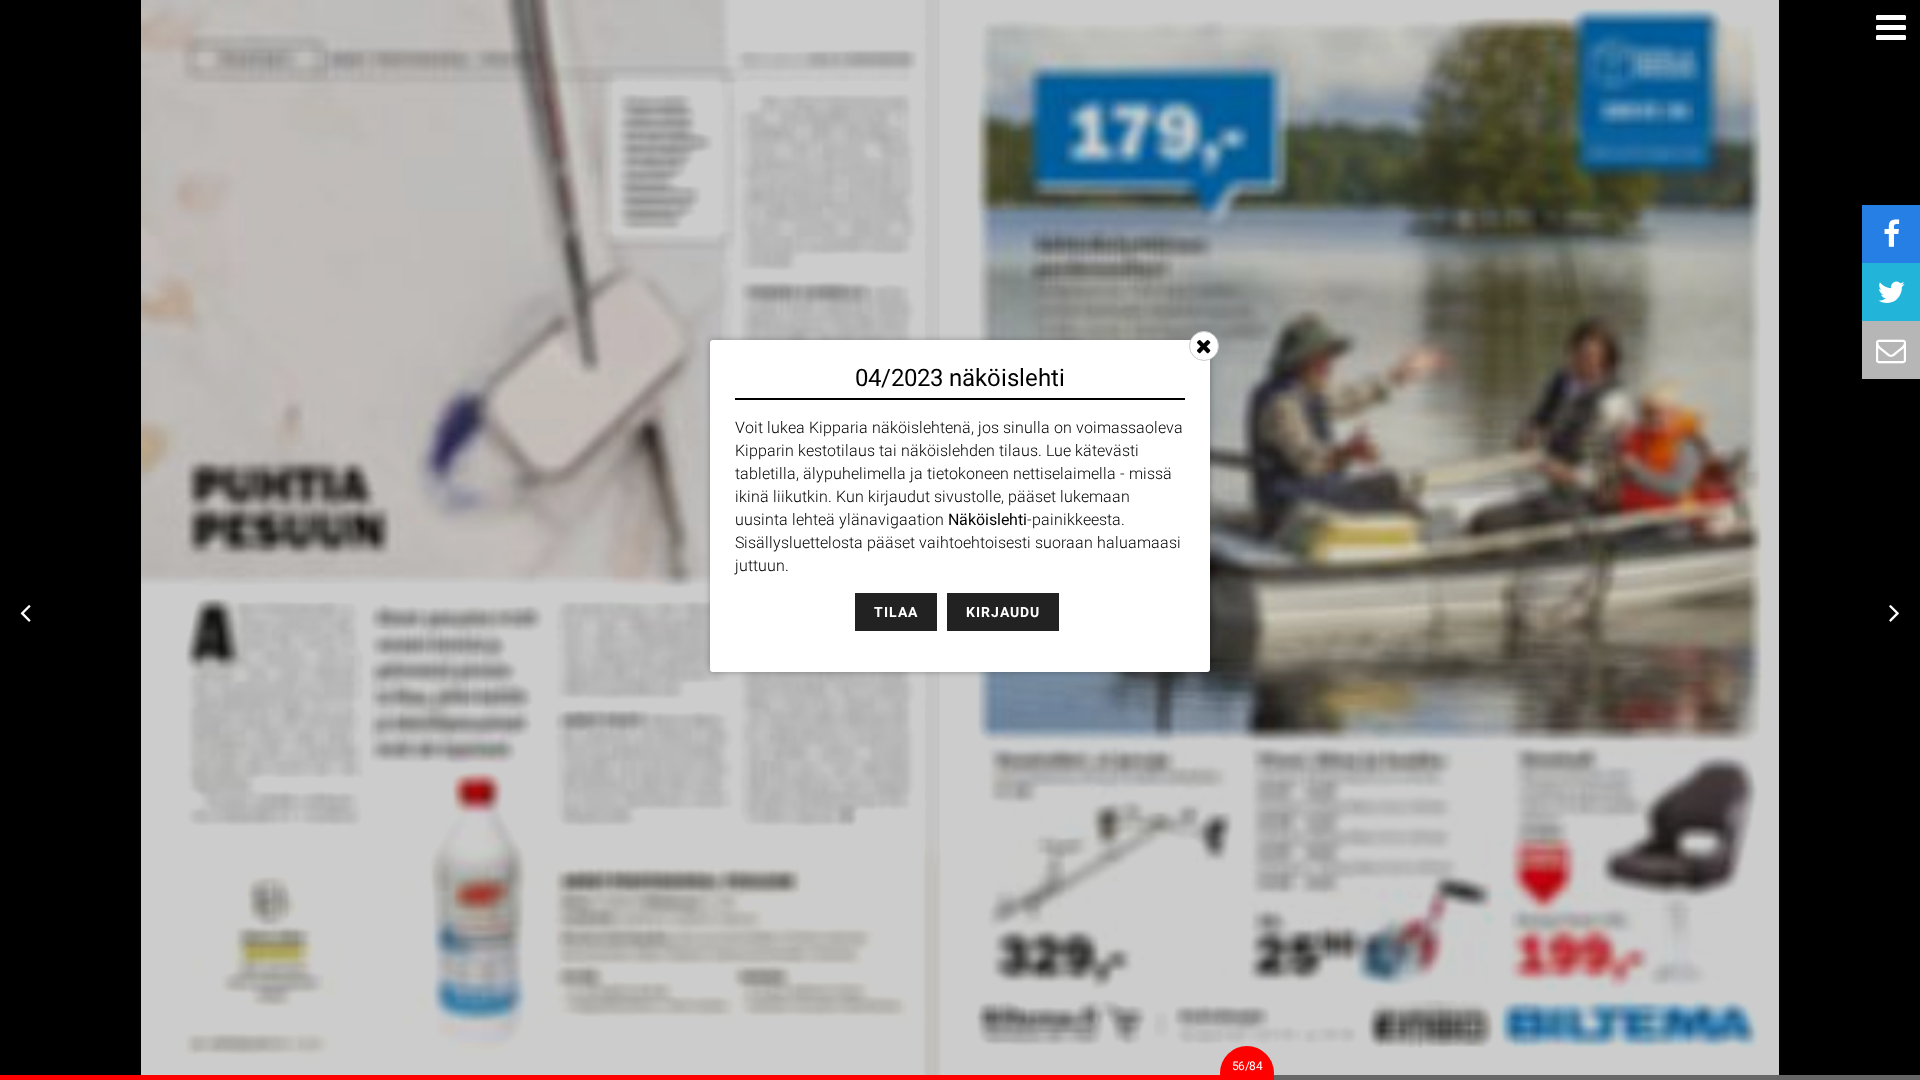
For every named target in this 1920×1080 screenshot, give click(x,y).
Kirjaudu (1003, 612)
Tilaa (896, 612)
